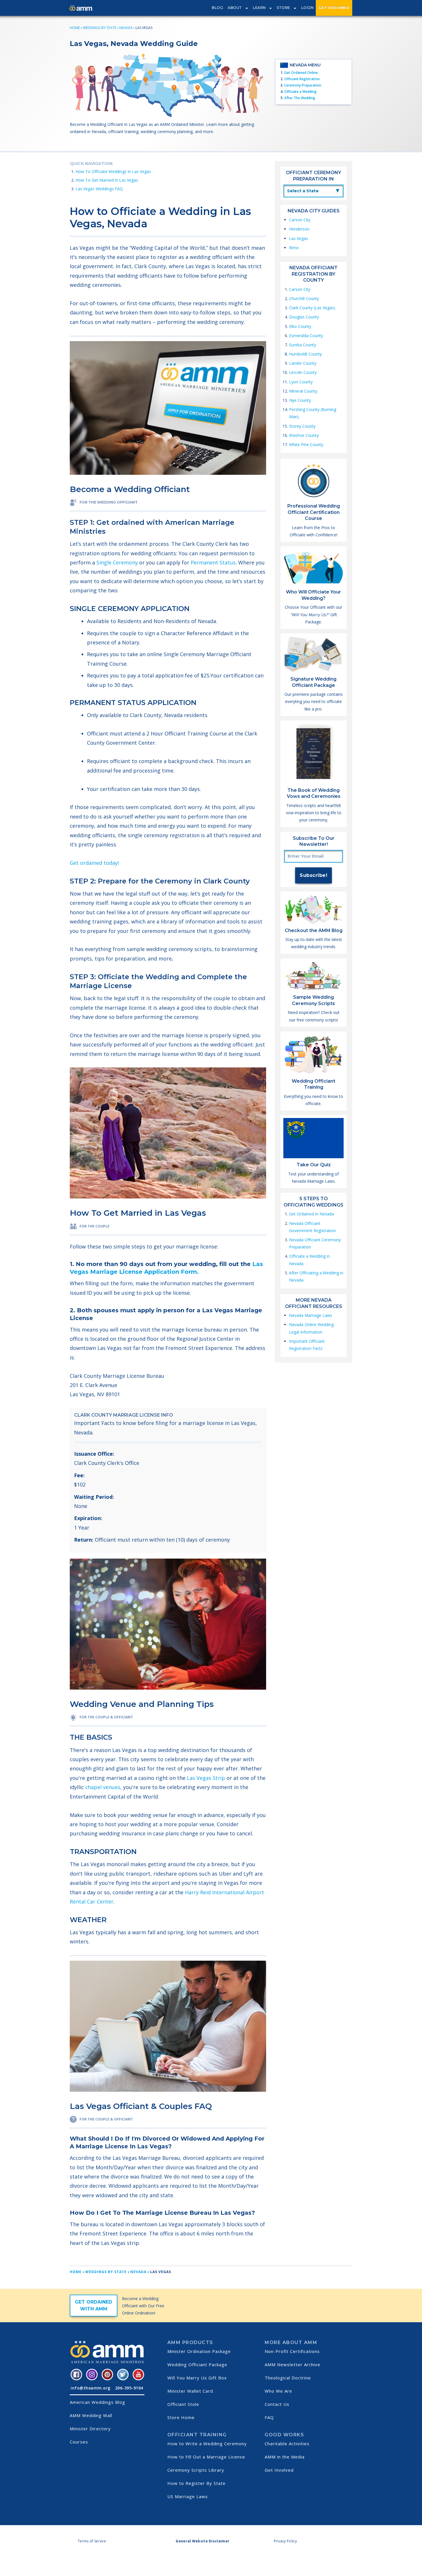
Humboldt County (305, 354)
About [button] (235, 8)
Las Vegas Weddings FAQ (99, 189)
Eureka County (303, 345)
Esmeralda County (306, 336)
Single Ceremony (116, 562)
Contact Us (277, 2404)
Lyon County (301, 382)
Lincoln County (303, 372)
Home (75, 28)
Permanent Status (212, 562)
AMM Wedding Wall (91, 2415)
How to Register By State (197, 2483)
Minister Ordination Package (199, 2351)
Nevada (126, 28)
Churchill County (304, 298)
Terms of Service (92, 2541)
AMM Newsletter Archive (293, 2364)
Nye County (300, 400)
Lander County (303, 363)
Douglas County (304, 317)
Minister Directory (90, 2429)
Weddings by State (99, 28)
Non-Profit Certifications (292, 2351)
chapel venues (103, 1787)
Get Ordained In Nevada (311, 1214)
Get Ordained (334, 8)
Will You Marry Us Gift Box (197, 2378)
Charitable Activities (287, 2444)
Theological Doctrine (288, 2378)
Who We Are (278, 2391)
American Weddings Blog (97, 2402)
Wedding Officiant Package (197, 2364)
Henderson (299, 229)
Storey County (302, 426)
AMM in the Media (285, 2457)
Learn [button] (259, 8)
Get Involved (279, 2470)
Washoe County (304, 435)
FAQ (269, 2417)
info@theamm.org (91, 2388)
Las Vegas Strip (206, 1778)
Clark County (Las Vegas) (312, 308)
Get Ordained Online (301, 73)
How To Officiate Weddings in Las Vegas (113, 171)
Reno (294, 248)
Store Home (181, 2417)
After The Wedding (300, 98)
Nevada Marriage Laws (311, 1315)
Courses (79, 2442)
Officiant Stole (183, 2404)
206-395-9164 (129, 2388)
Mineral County (303, 391)
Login (308, 8)
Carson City (300, 220)
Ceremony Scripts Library (196, 2470)
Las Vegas (299, 238)
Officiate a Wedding (300, 92)
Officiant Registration (302, 79)
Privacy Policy (285, 2541)
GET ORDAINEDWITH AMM (94, 2305)
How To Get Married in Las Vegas (107, 180)
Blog (217, 8)
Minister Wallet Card (190, 2391)
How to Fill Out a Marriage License (206, 2457)
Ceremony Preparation (303, 85)
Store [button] (283, 8)
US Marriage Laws (188, 2496)
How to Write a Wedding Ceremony (207, 2444)
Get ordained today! (94, 863)
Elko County (300, 326)
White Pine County (306, 444)
